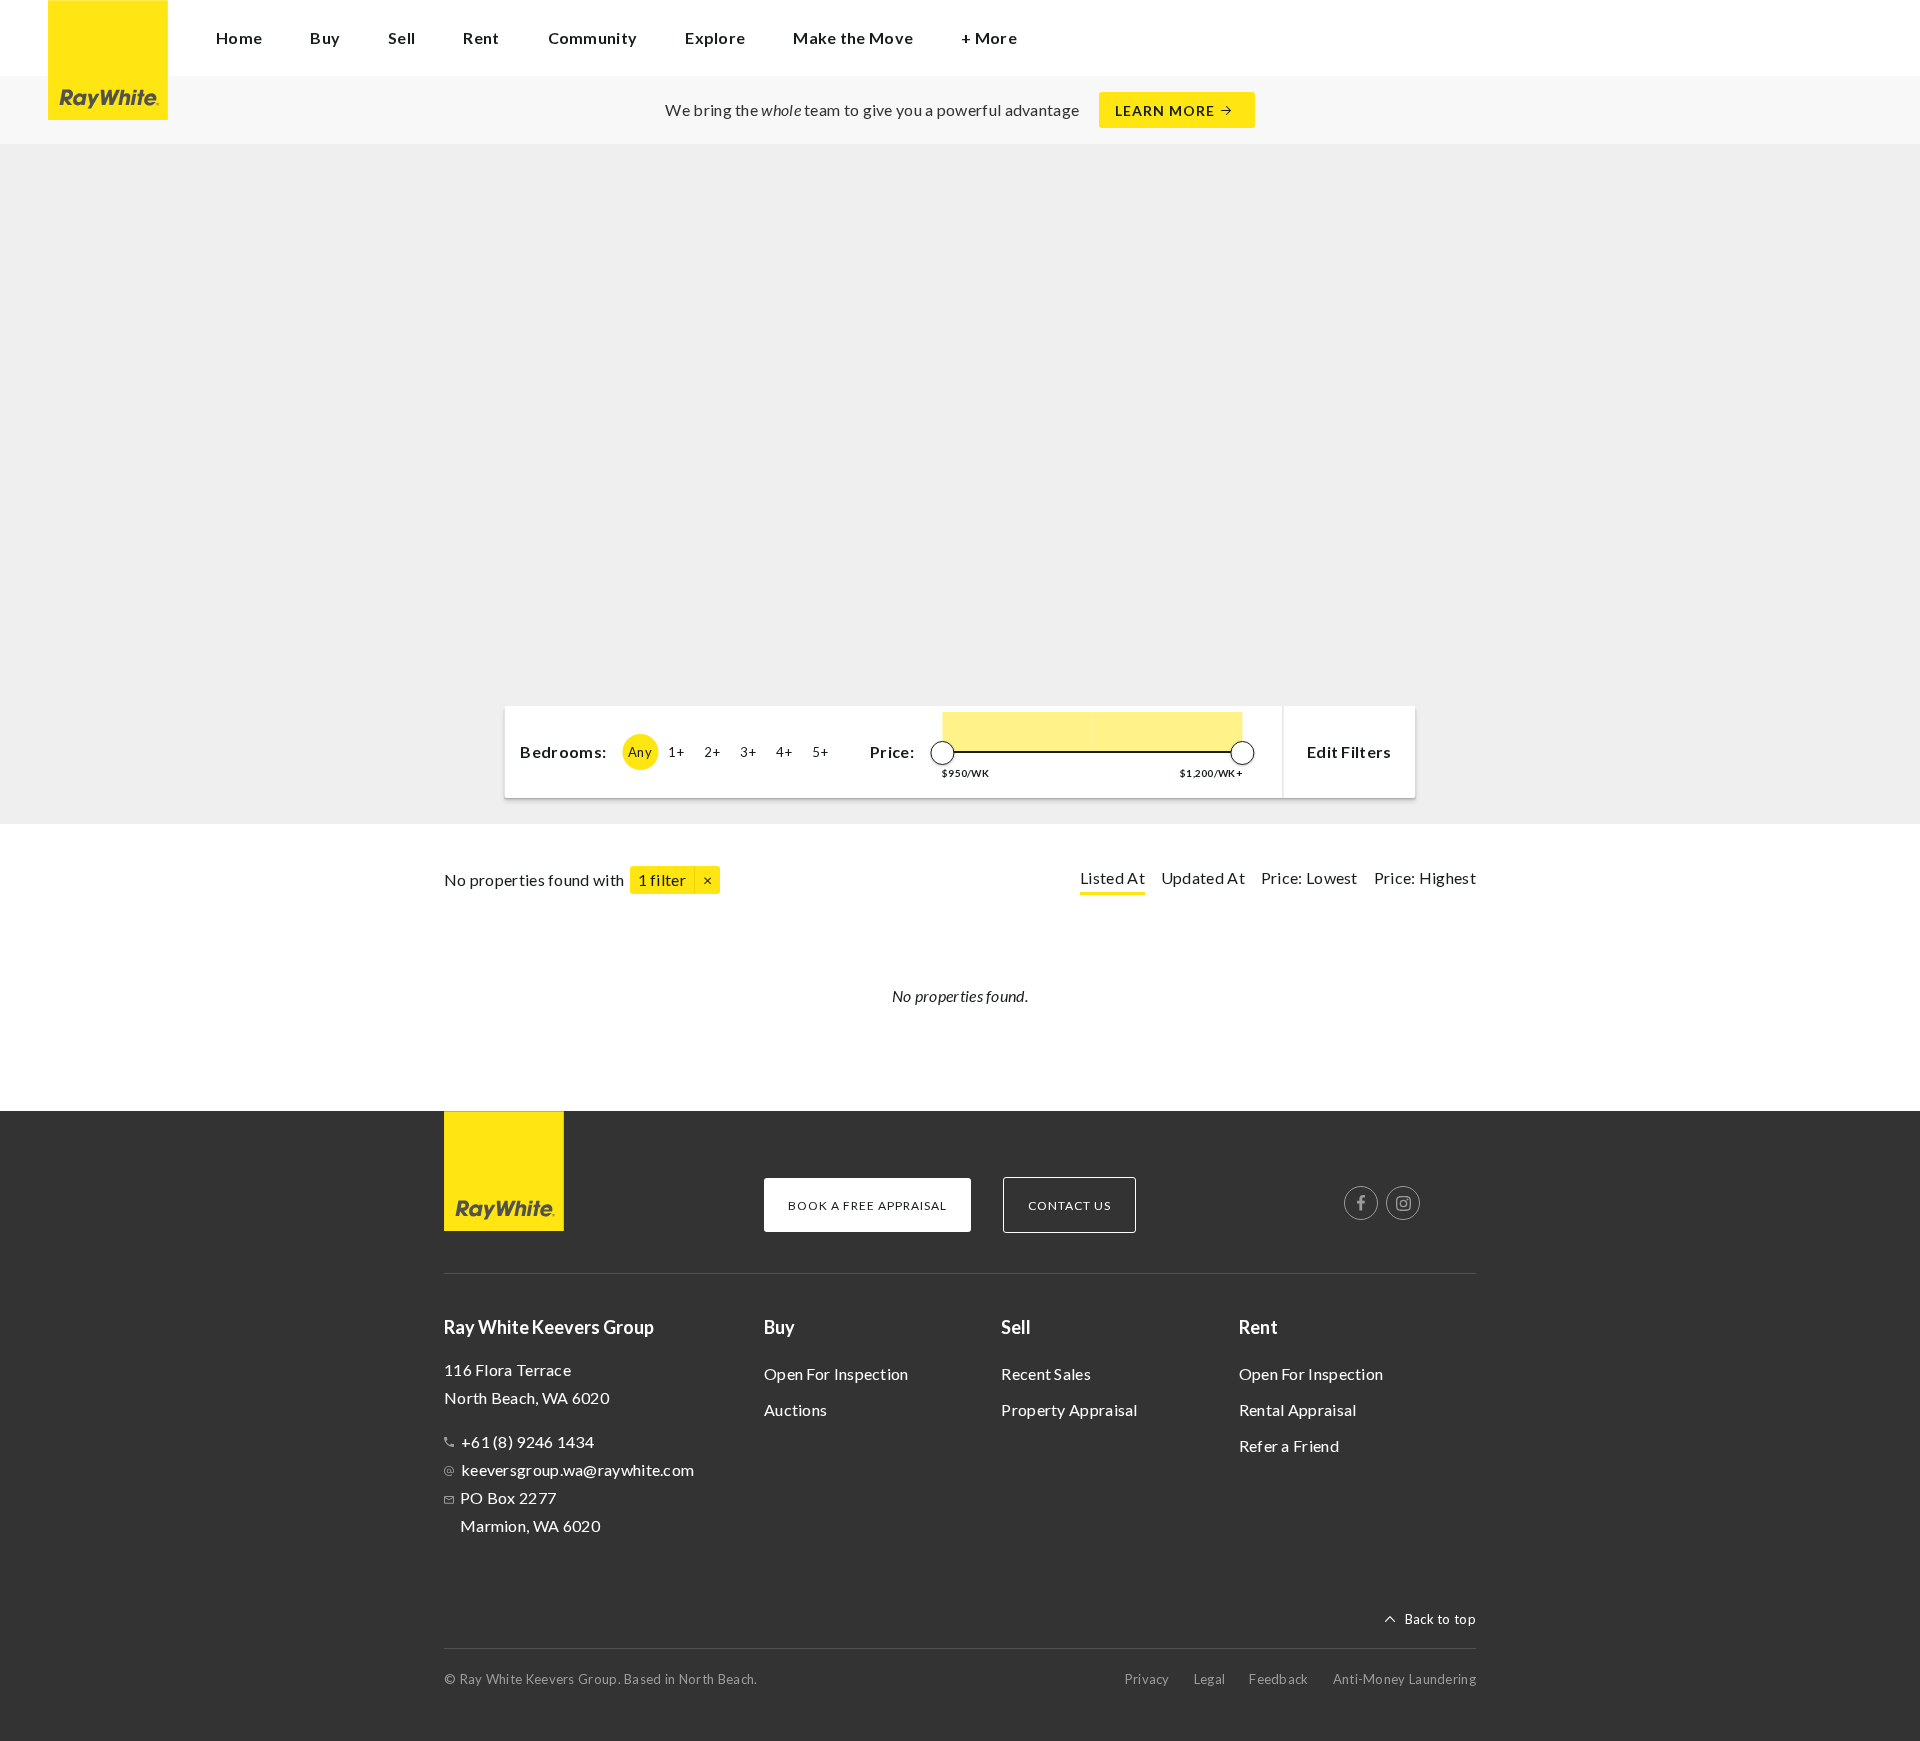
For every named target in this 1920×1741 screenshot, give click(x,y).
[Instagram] (1403, 1203)
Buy (779, 1327)
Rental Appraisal (1298, 1409)
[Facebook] (1361, 1203)
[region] (960, 484)
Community (593, 37)
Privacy (1147, 1679)
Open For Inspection (836, 1373)
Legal (1210, 1679)
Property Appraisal (1069, 1409)
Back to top (1440, 1619)
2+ (712, 752)
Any (640, 752)
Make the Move (853, 37)
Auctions (795, 1409)
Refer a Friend (1289, 1445)
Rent (1258, 1327)
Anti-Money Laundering (1404, 1679)
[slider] (942, 753)
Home (239, 37)
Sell (1016, 1327)
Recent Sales (1046, 1373)
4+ (784, 752)
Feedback (1278, 1679)
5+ (820, 752)
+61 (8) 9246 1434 (527, 1441)
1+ (676, 752)
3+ (748, 752)
